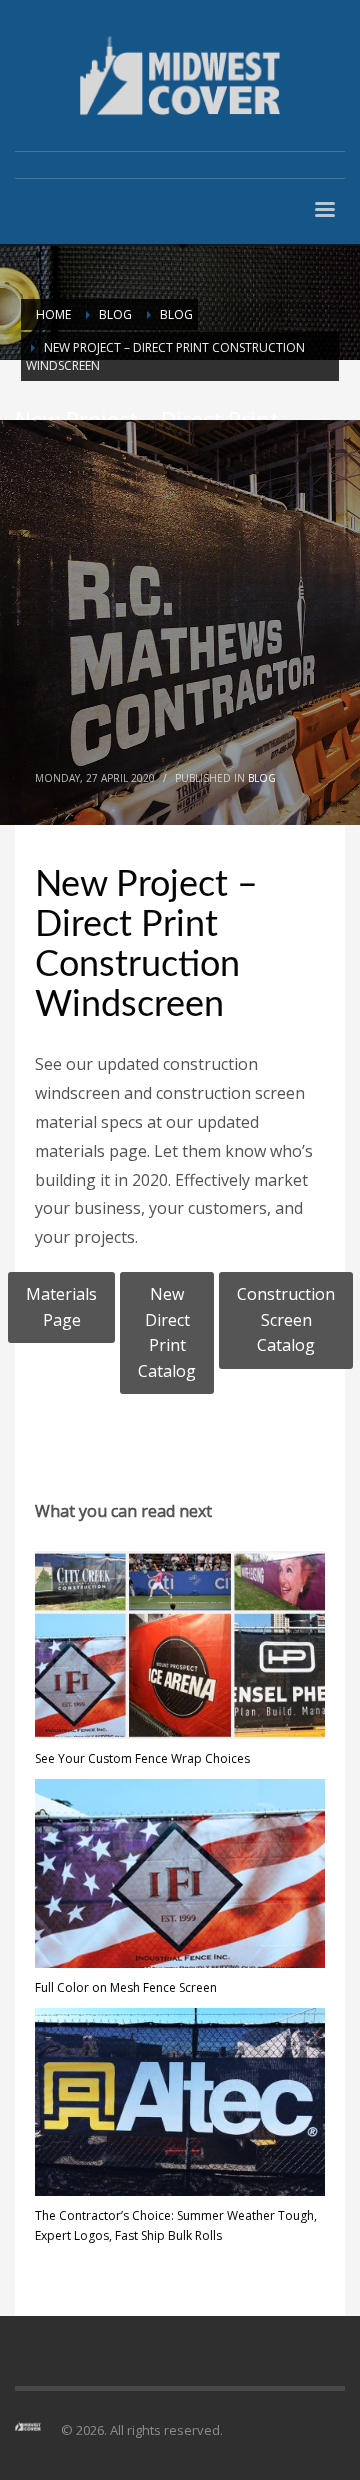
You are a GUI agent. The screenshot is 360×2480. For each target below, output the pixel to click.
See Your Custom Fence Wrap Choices (142, 1758)
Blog (262, 778)
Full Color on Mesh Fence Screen (126, 1987)
